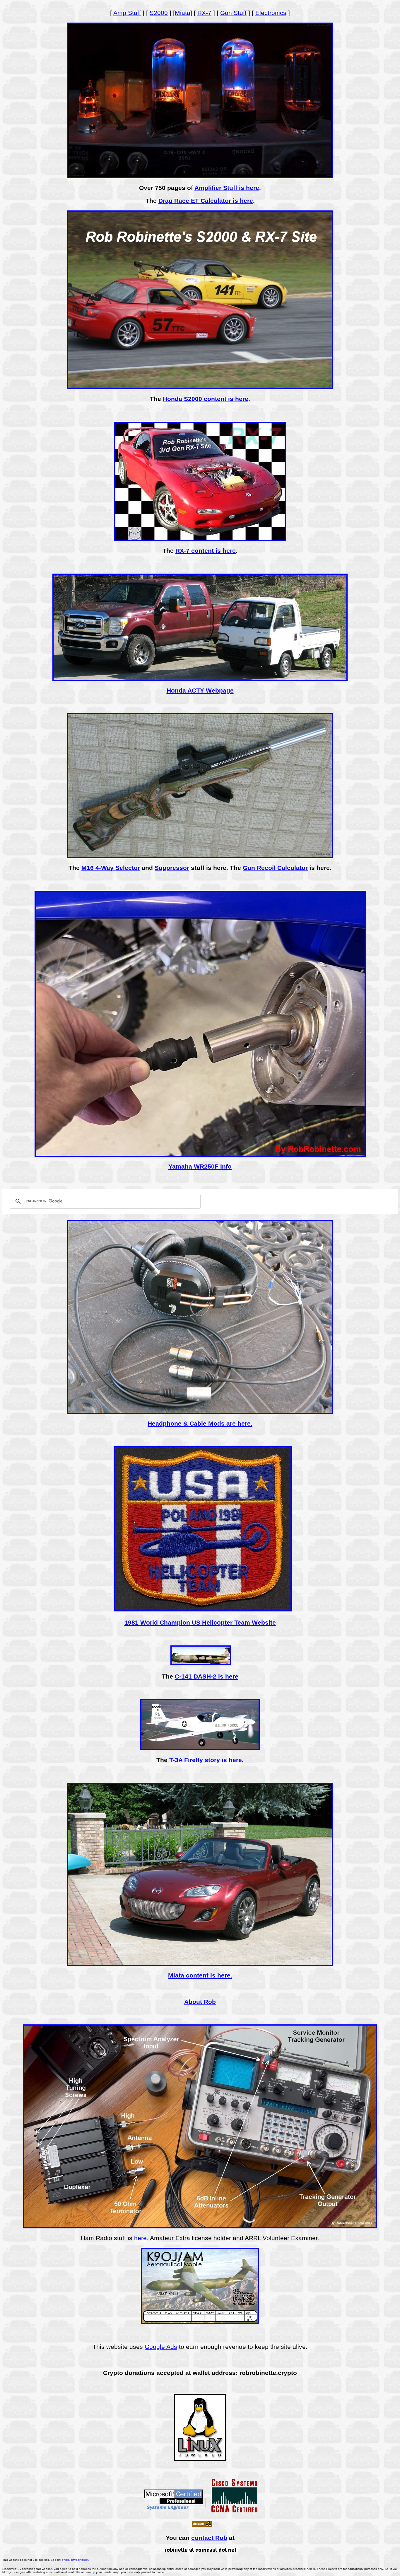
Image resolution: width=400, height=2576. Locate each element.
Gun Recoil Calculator (275, 868)
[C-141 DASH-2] (201, 1664)
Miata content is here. (200, 1975)
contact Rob (209, 2538)
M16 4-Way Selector (111, 868)
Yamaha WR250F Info (200, 1166)
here (140, 2238)
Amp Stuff (127, 13)
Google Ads (161, 2347)
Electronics (271, 13)
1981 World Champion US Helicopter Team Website (200, 1622)
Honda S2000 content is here (206, 399)
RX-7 (204, 13)
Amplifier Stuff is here (227, 188)
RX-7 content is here (206, 551)
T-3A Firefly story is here (206, 1760)
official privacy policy (75, 2560)
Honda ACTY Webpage (200, 690)
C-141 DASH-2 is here (207, 1676)
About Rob (200, 2002)
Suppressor (172, 868)
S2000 (159, 13)
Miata (183, 13)
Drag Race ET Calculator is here (206, 201)
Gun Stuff (233, 13)
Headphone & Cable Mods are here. (200, 1423)
